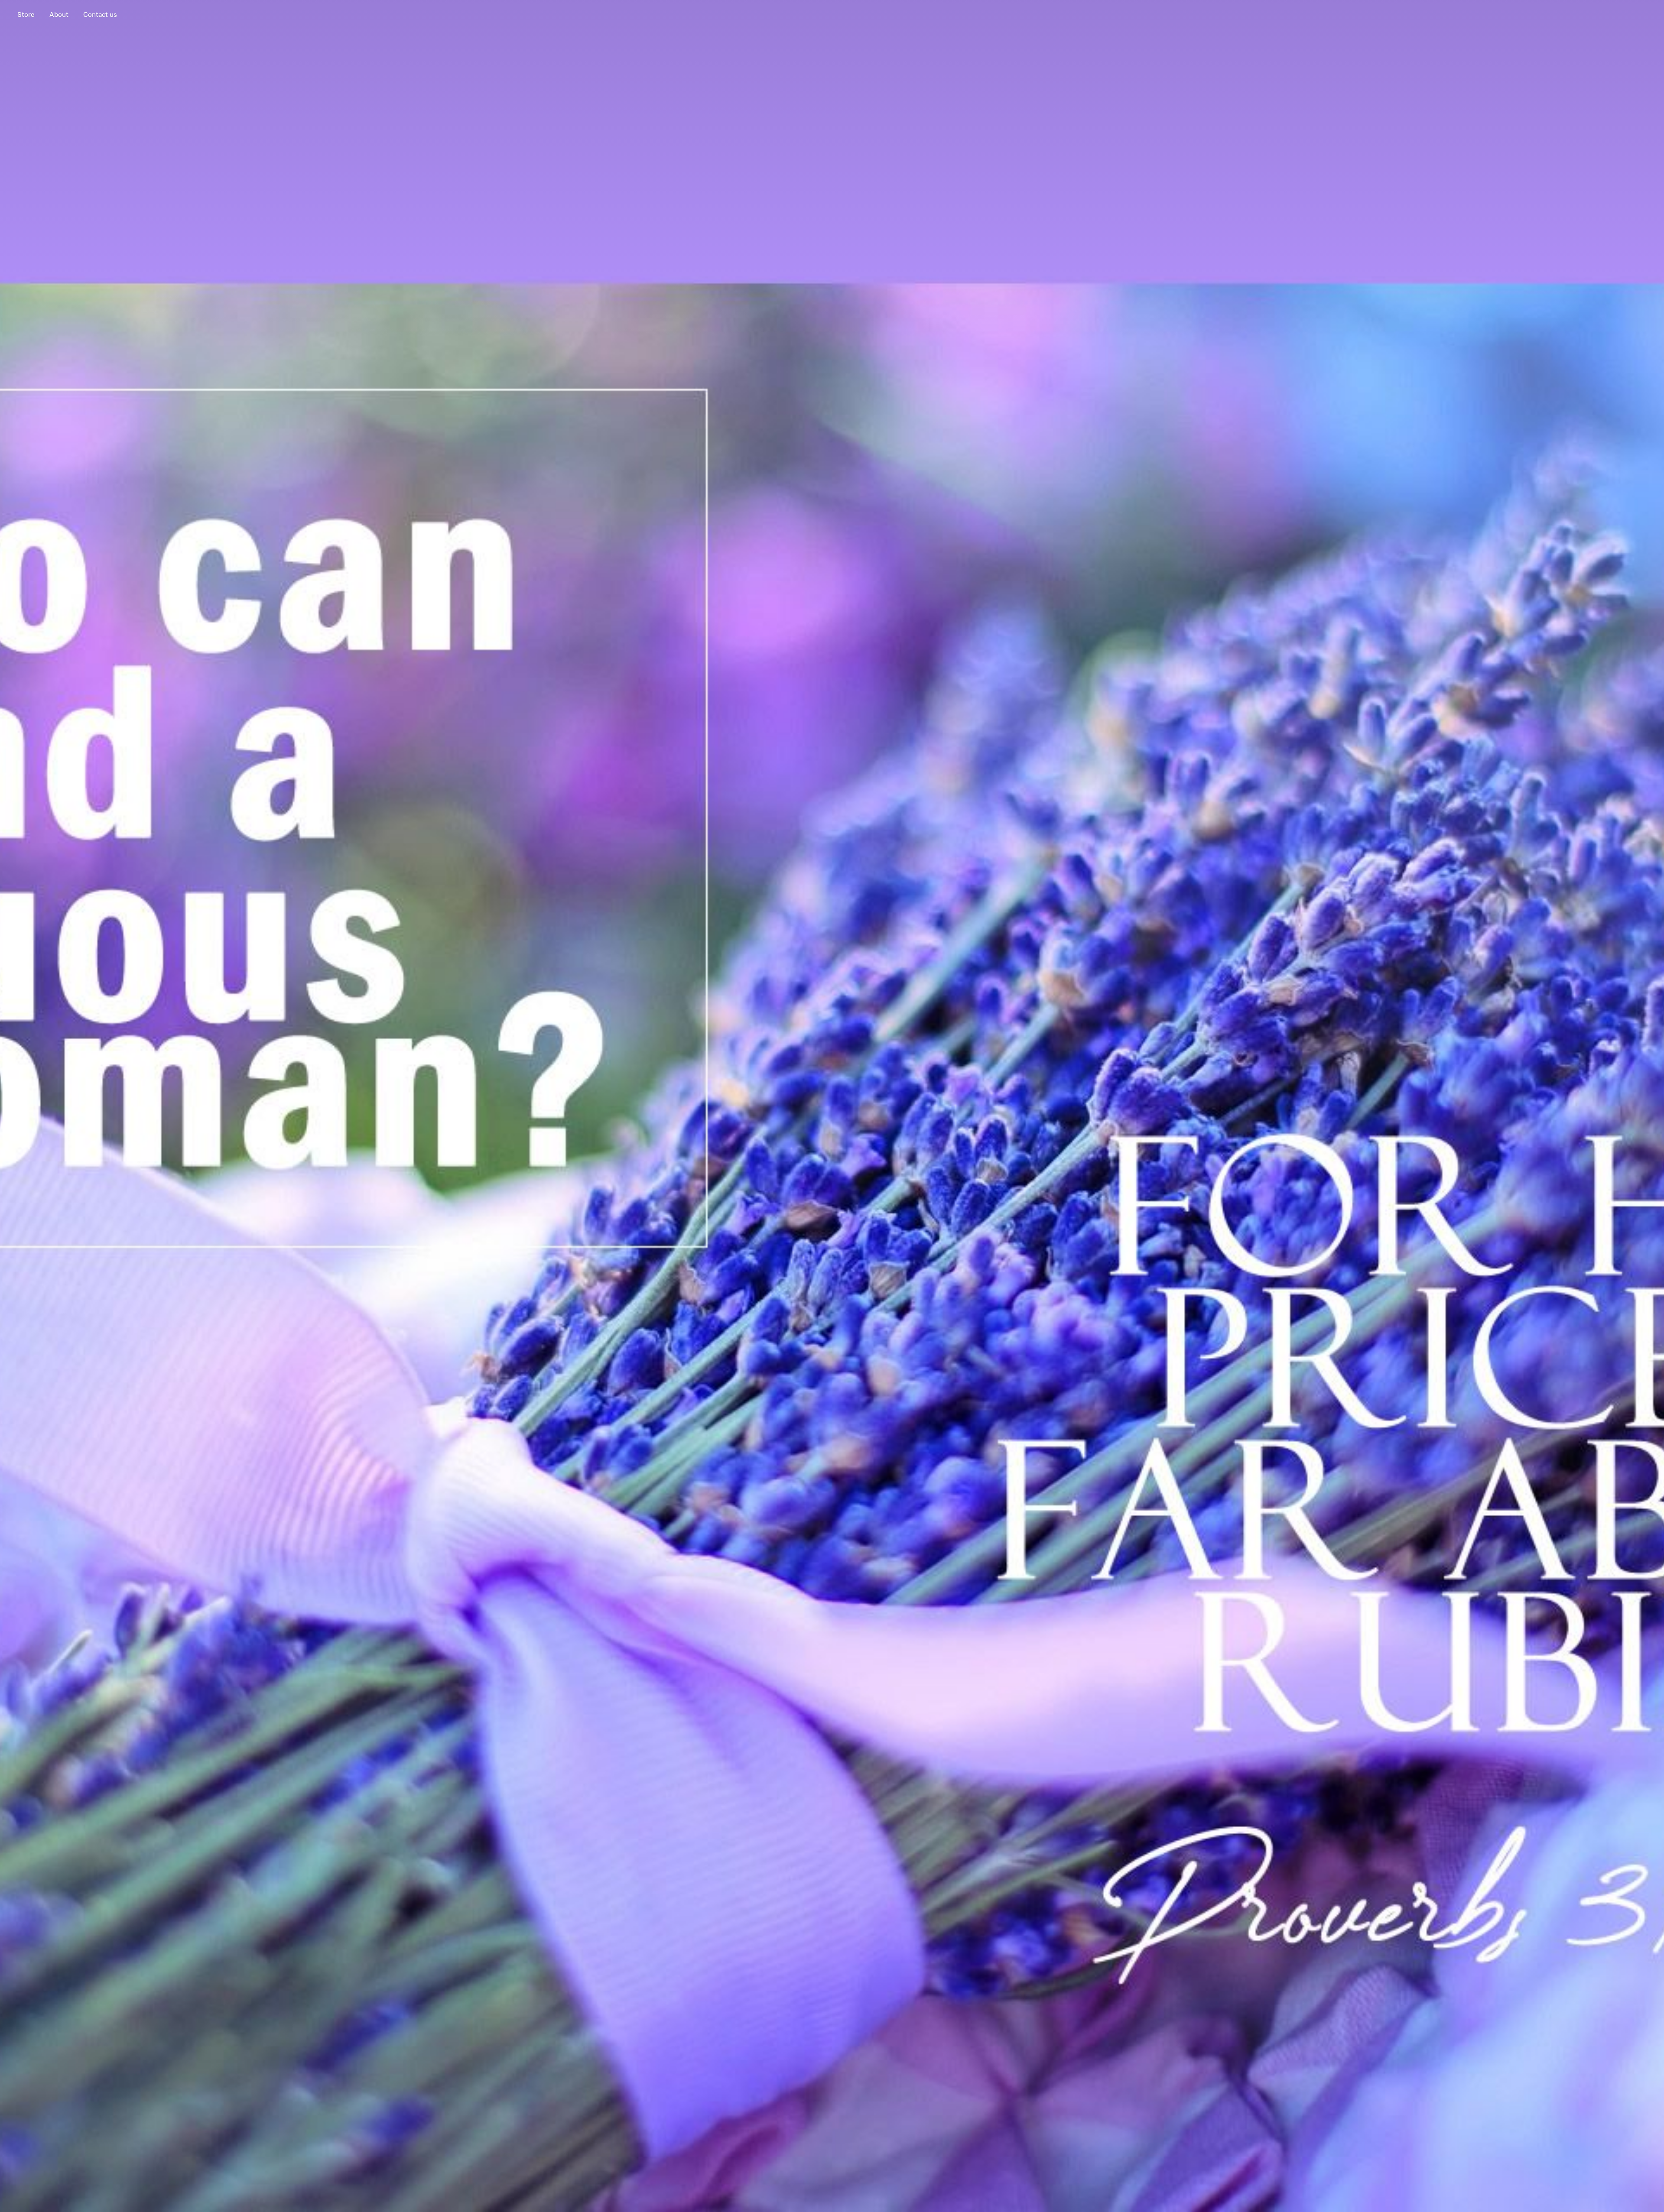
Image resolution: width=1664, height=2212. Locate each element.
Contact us (100, 15)
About (59, 15)
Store (26, 15)
